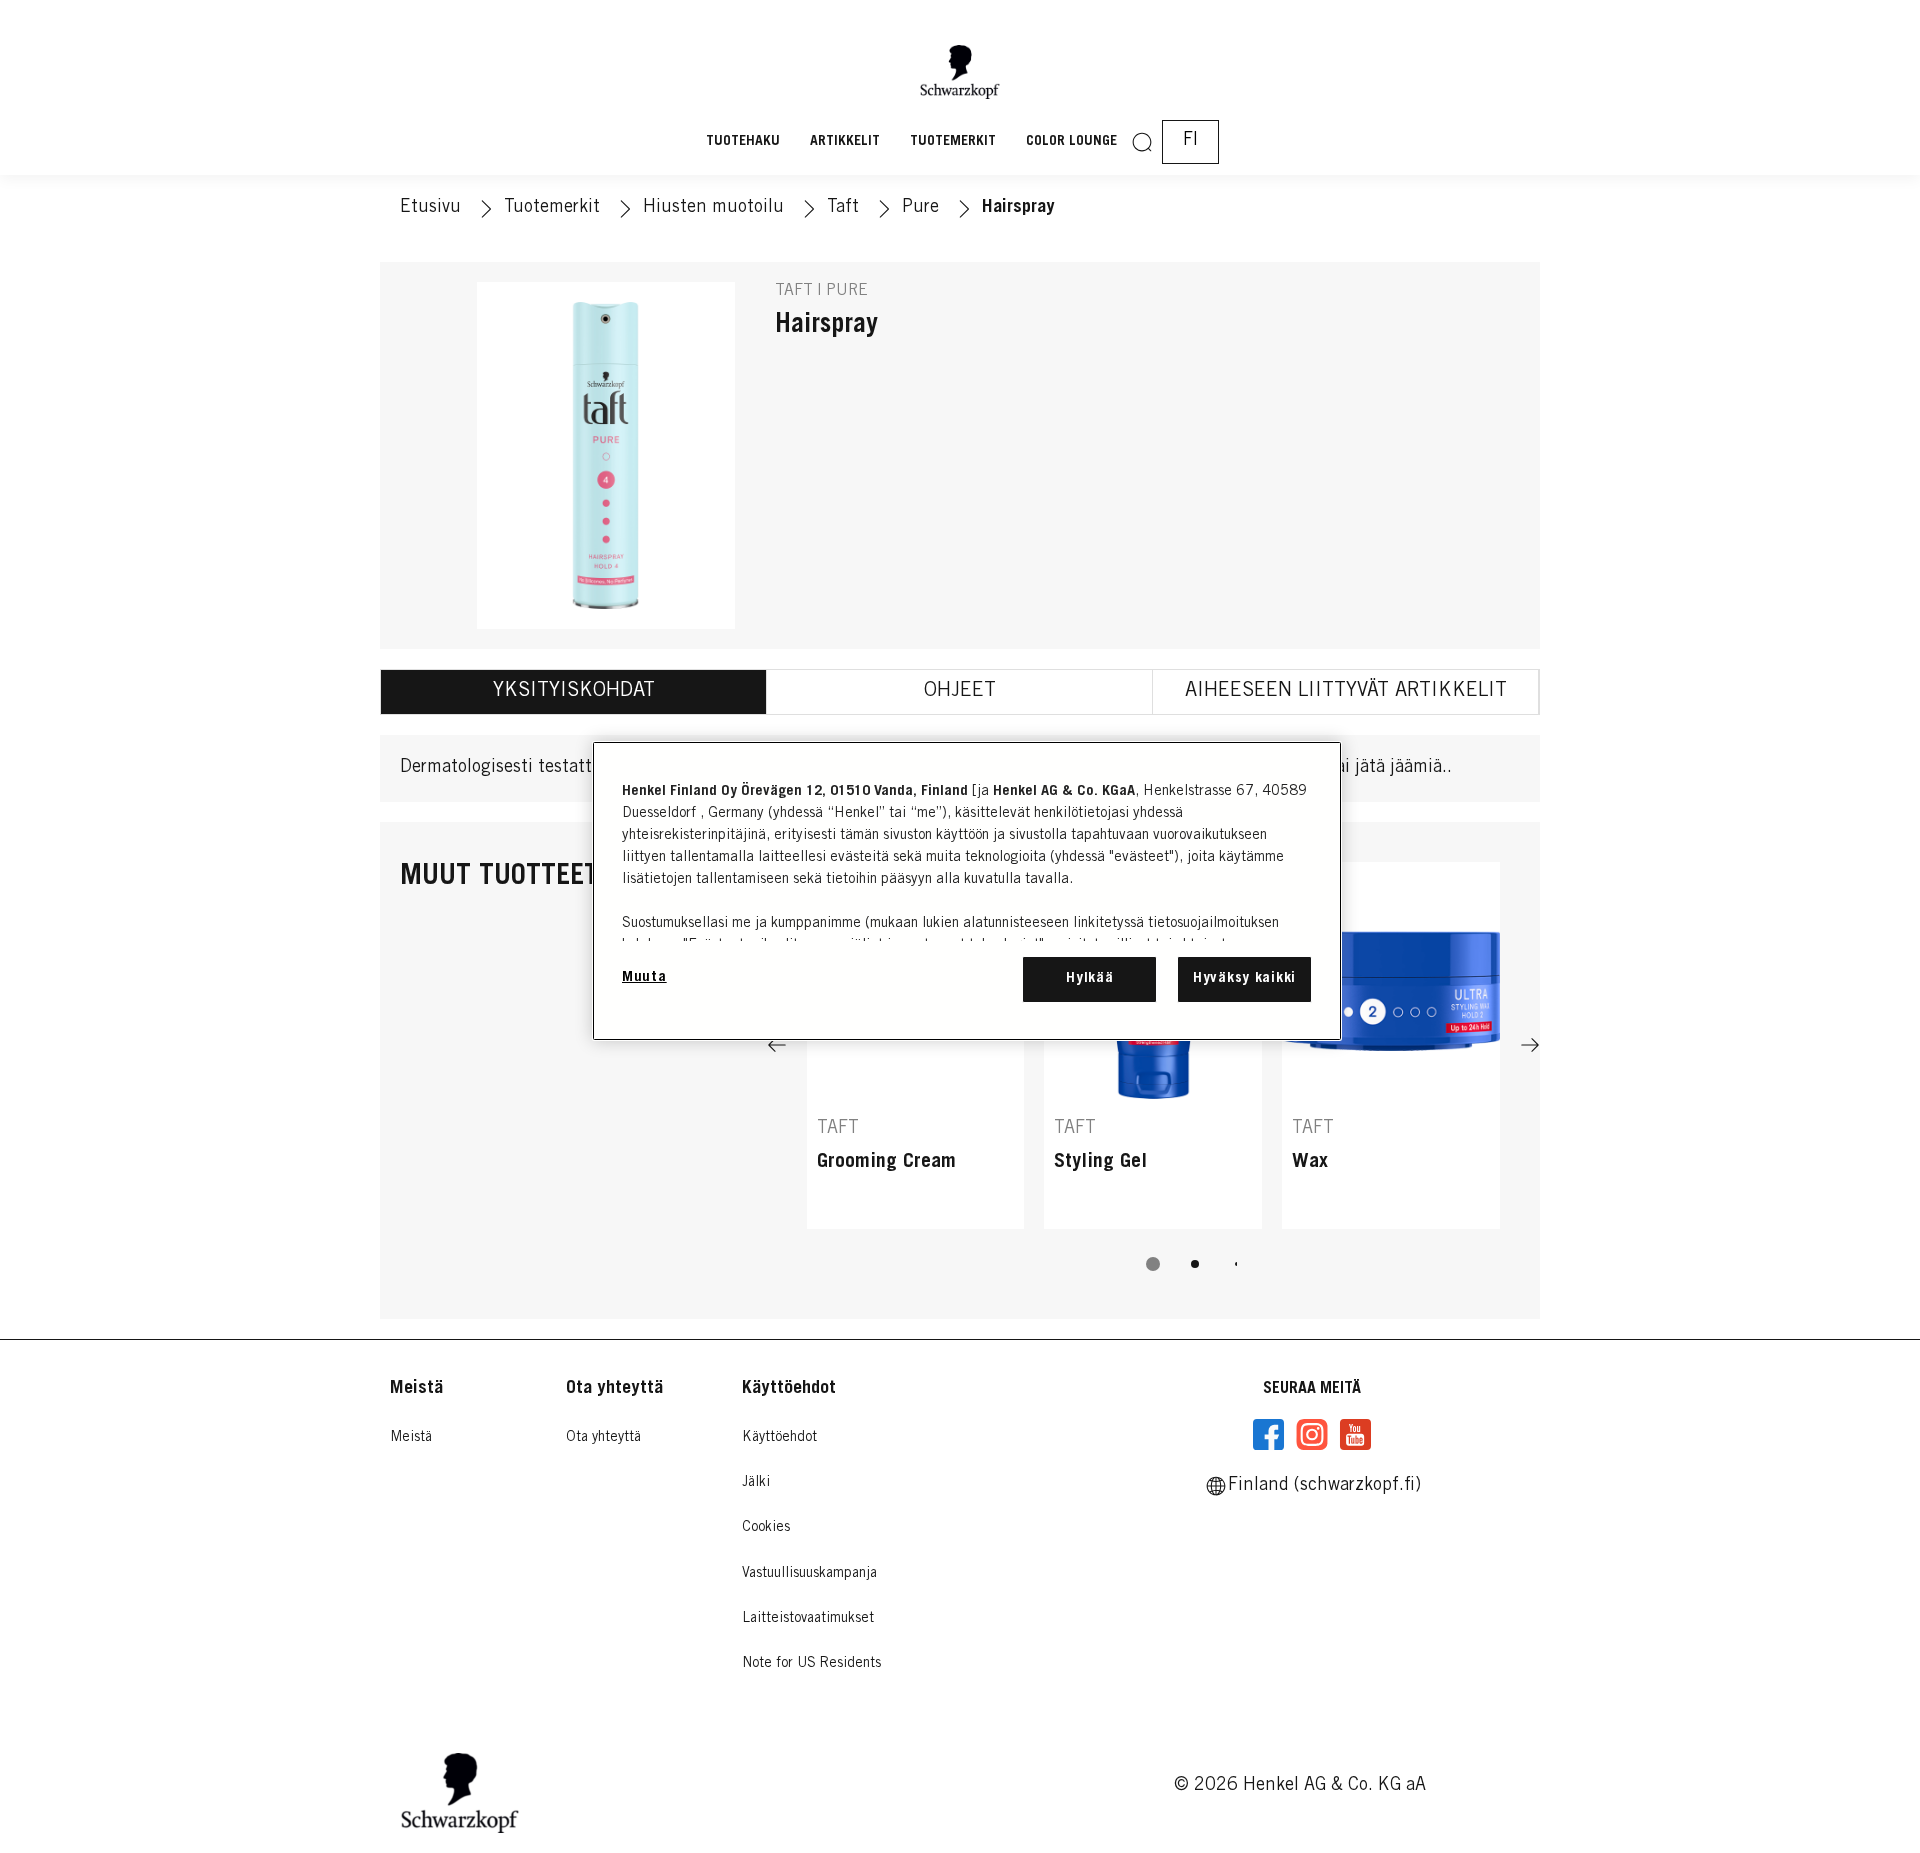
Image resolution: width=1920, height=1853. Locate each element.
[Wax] (1391, 1045)
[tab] (574, 692)
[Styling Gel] (1153, 1045)
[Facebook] (1269, 1435)
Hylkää (1089, 978)
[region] (967, 890)
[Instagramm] (1312, 1435)
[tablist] (1153, 1264)
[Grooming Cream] (916, 1045)
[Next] (1530, 1045)
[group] (1153, 1080)
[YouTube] (1355, 1435)
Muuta (644, 977)
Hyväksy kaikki (1244, 978)
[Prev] (777, 1045)
